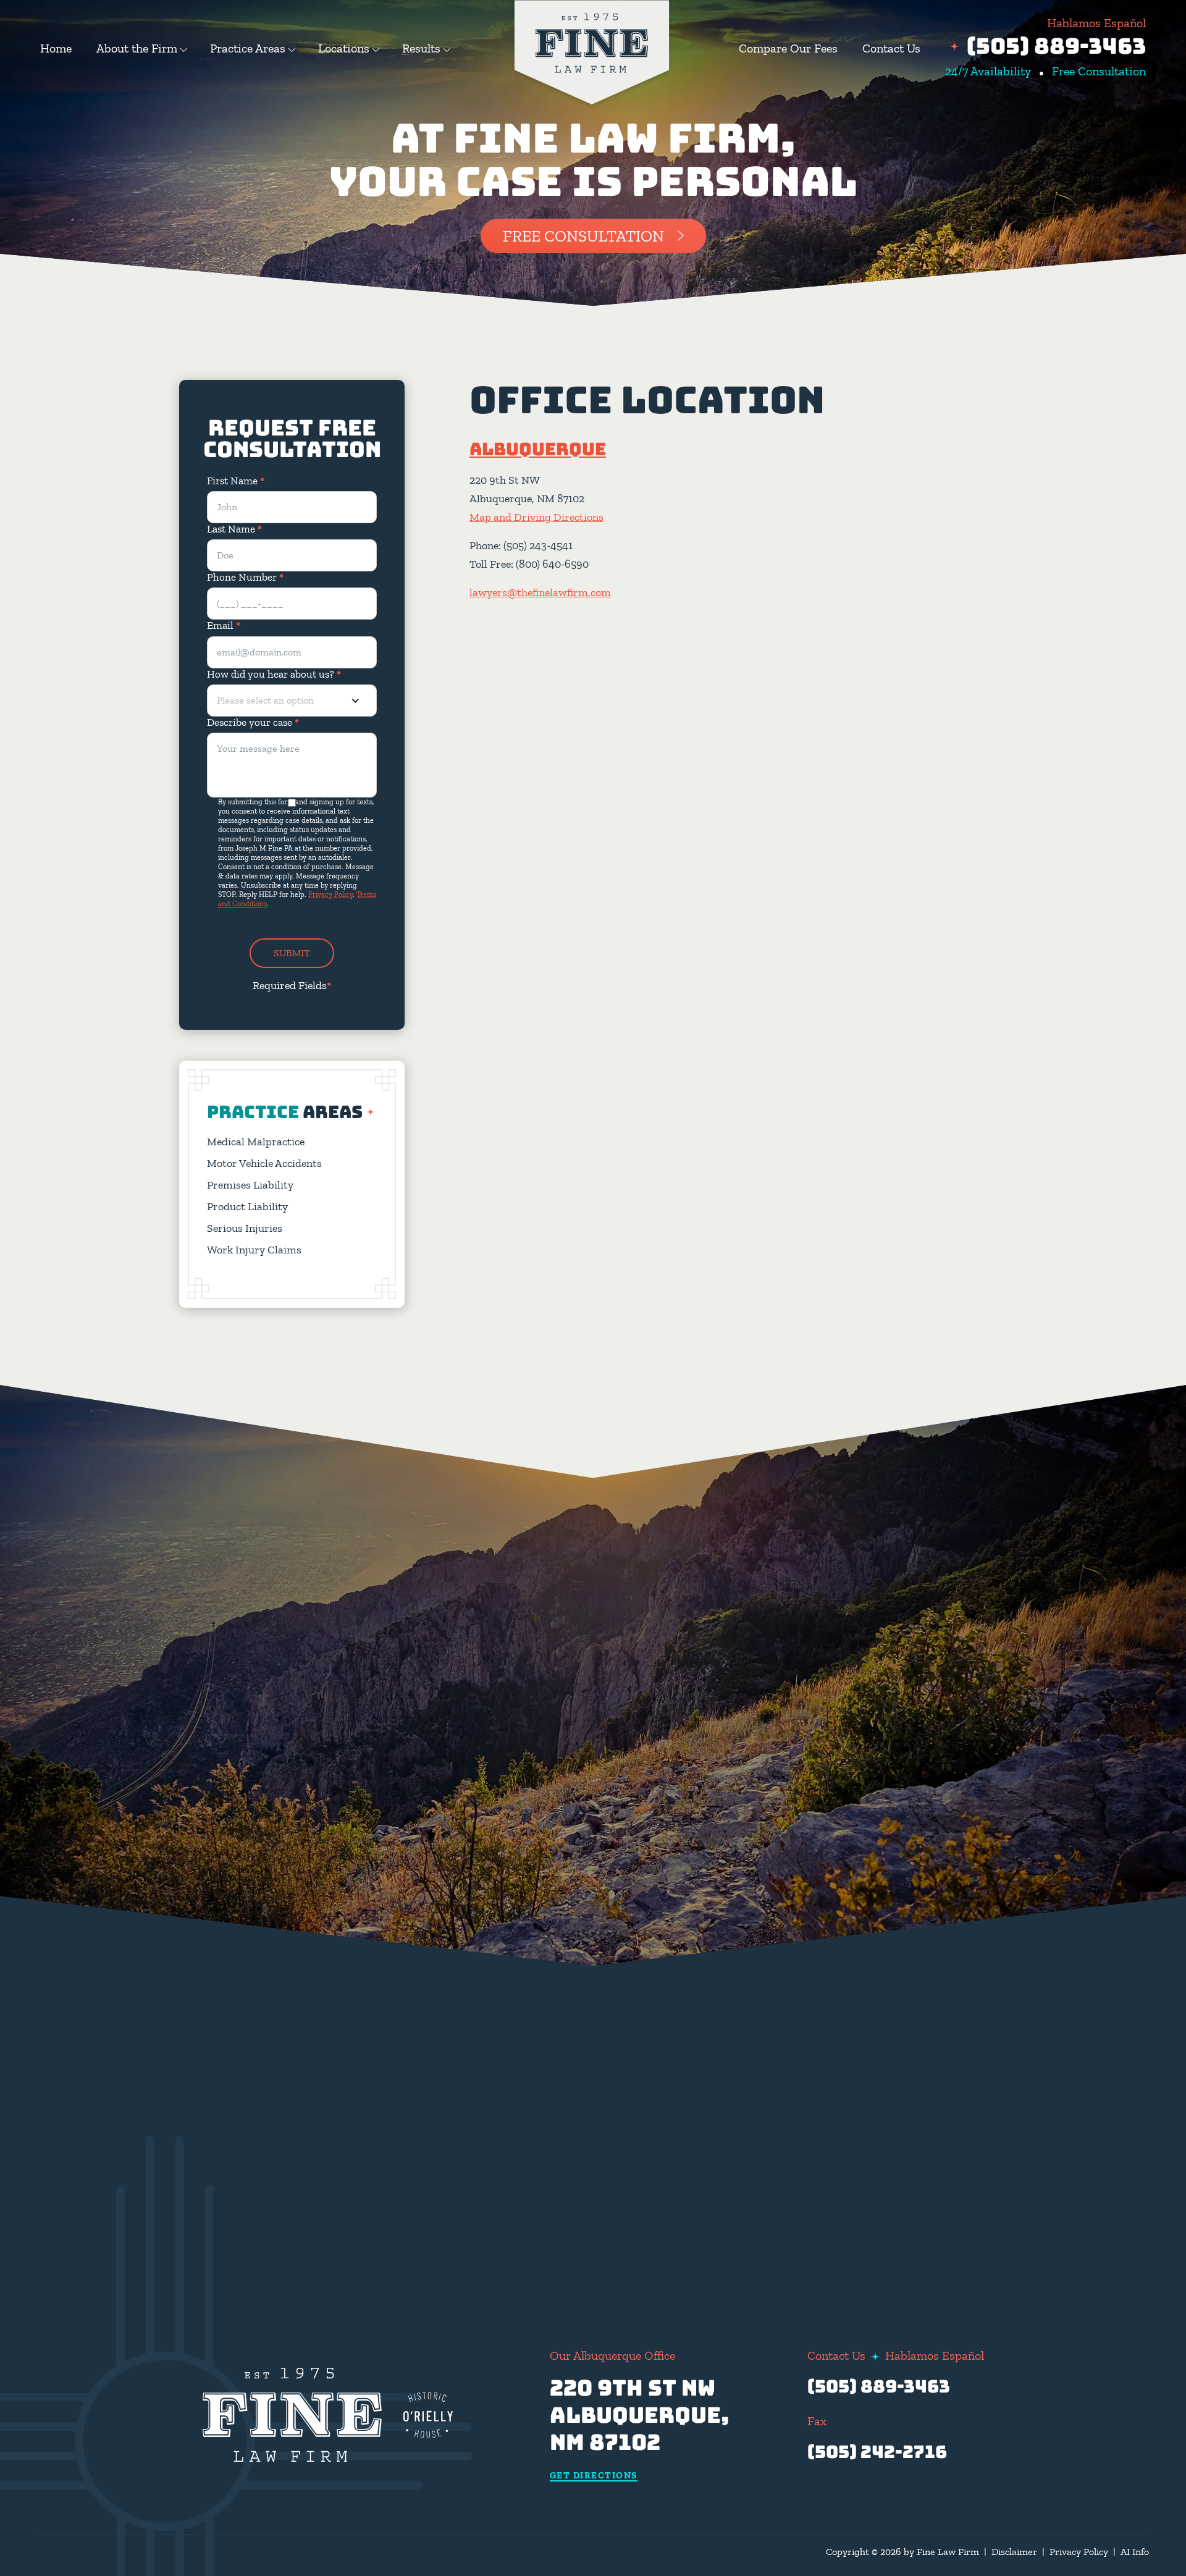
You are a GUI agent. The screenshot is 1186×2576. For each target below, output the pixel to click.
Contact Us (891, 48)
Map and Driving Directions (536, 517)
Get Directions (594, 2476)
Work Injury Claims (254, 1250)
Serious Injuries (245, 1228)
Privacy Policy (330, 894)
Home (56, 48)
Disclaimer (1014, 2552)
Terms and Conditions (573, 2203)
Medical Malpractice (256, 1142)
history (885, 1944)
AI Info (1135, 2552)
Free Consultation (583, 236)
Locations (344, 48)
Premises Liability (250, 1185)
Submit (292, 953)
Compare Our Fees (788, 48)
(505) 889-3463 (1056, 46)
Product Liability (247, 1206)
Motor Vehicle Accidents (264, 1163)
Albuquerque (538, 449)
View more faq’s (930, 2196)
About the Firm (137, 48)
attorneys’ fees (835, 2064)
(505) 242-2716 (877, 2452)
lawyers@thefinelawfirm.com (540, 592)
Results (421, 48)
